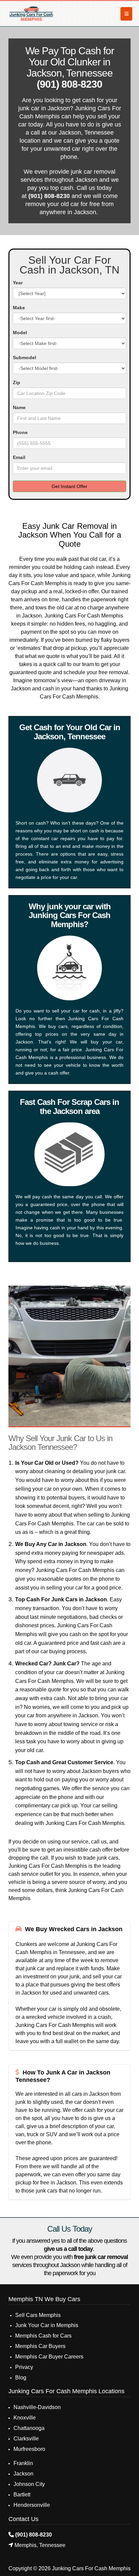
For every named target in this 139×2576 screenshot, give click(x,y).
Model (20, 333)
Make (19, 308)
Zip (17, 382)
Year (18, 283)
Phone (20, 432)
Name (19, 407)
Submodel (24, 357)
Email (19, 457)
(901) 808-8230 (69, 84)
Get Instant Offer (69, 486)
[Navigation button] (126, 14)
